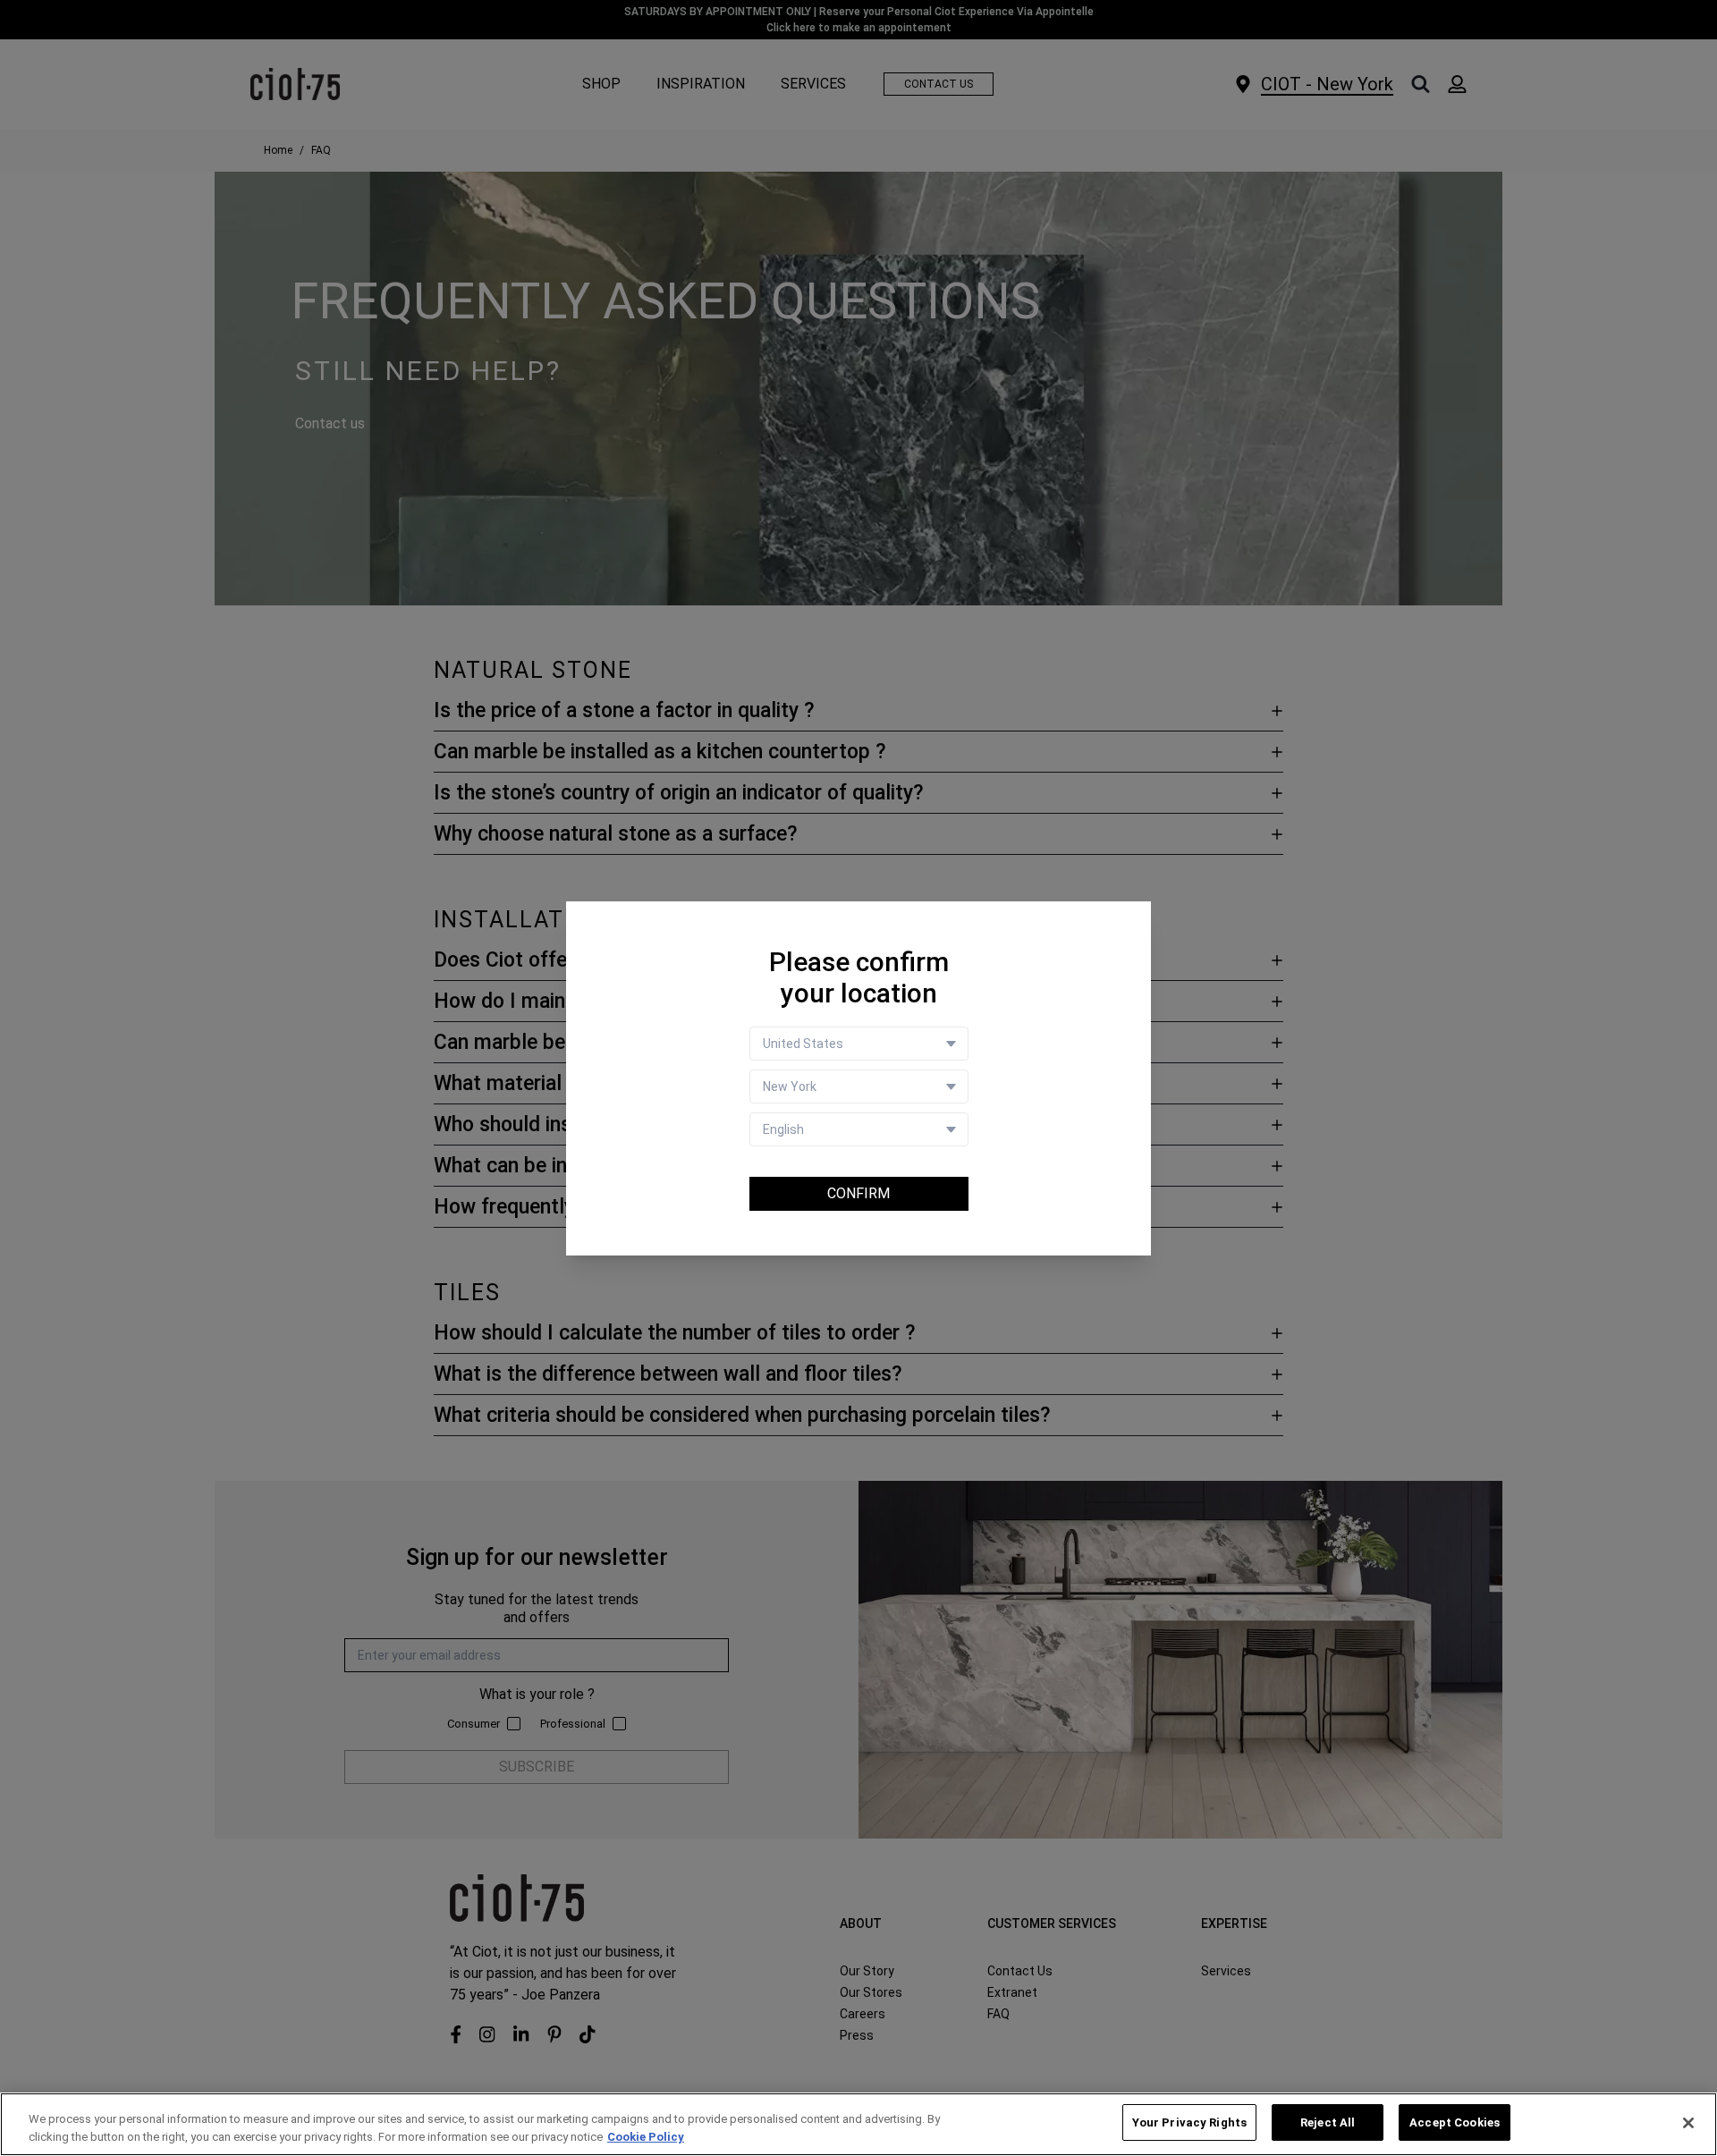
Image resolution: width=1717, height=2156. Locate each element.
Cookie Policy (646, 2137)
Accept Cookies (1455, 2122)
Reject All (1328, 2122)
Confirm (858, 1193)
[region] (858, 2124)
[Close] (1688, 2123)
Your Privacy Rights (1189, 2122)
